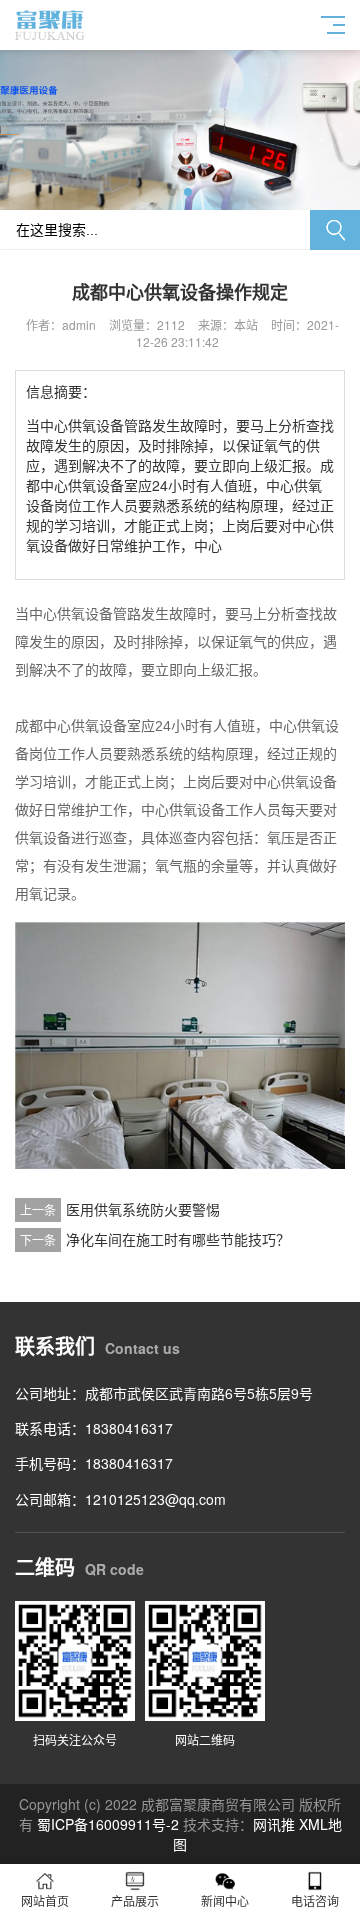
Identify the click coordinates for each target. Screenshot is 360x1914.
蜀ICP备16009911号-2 (108, 1824)
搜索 (335, 230)
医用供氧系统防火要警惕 (143, 1209)
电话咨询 (315, 1900)
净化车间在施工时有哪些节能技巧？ (178, 1239)
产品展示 (135, 1900)
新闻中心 (225, 1900)
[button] (172, 192)
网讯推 (274, 1824)
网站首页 (45, 1900)
